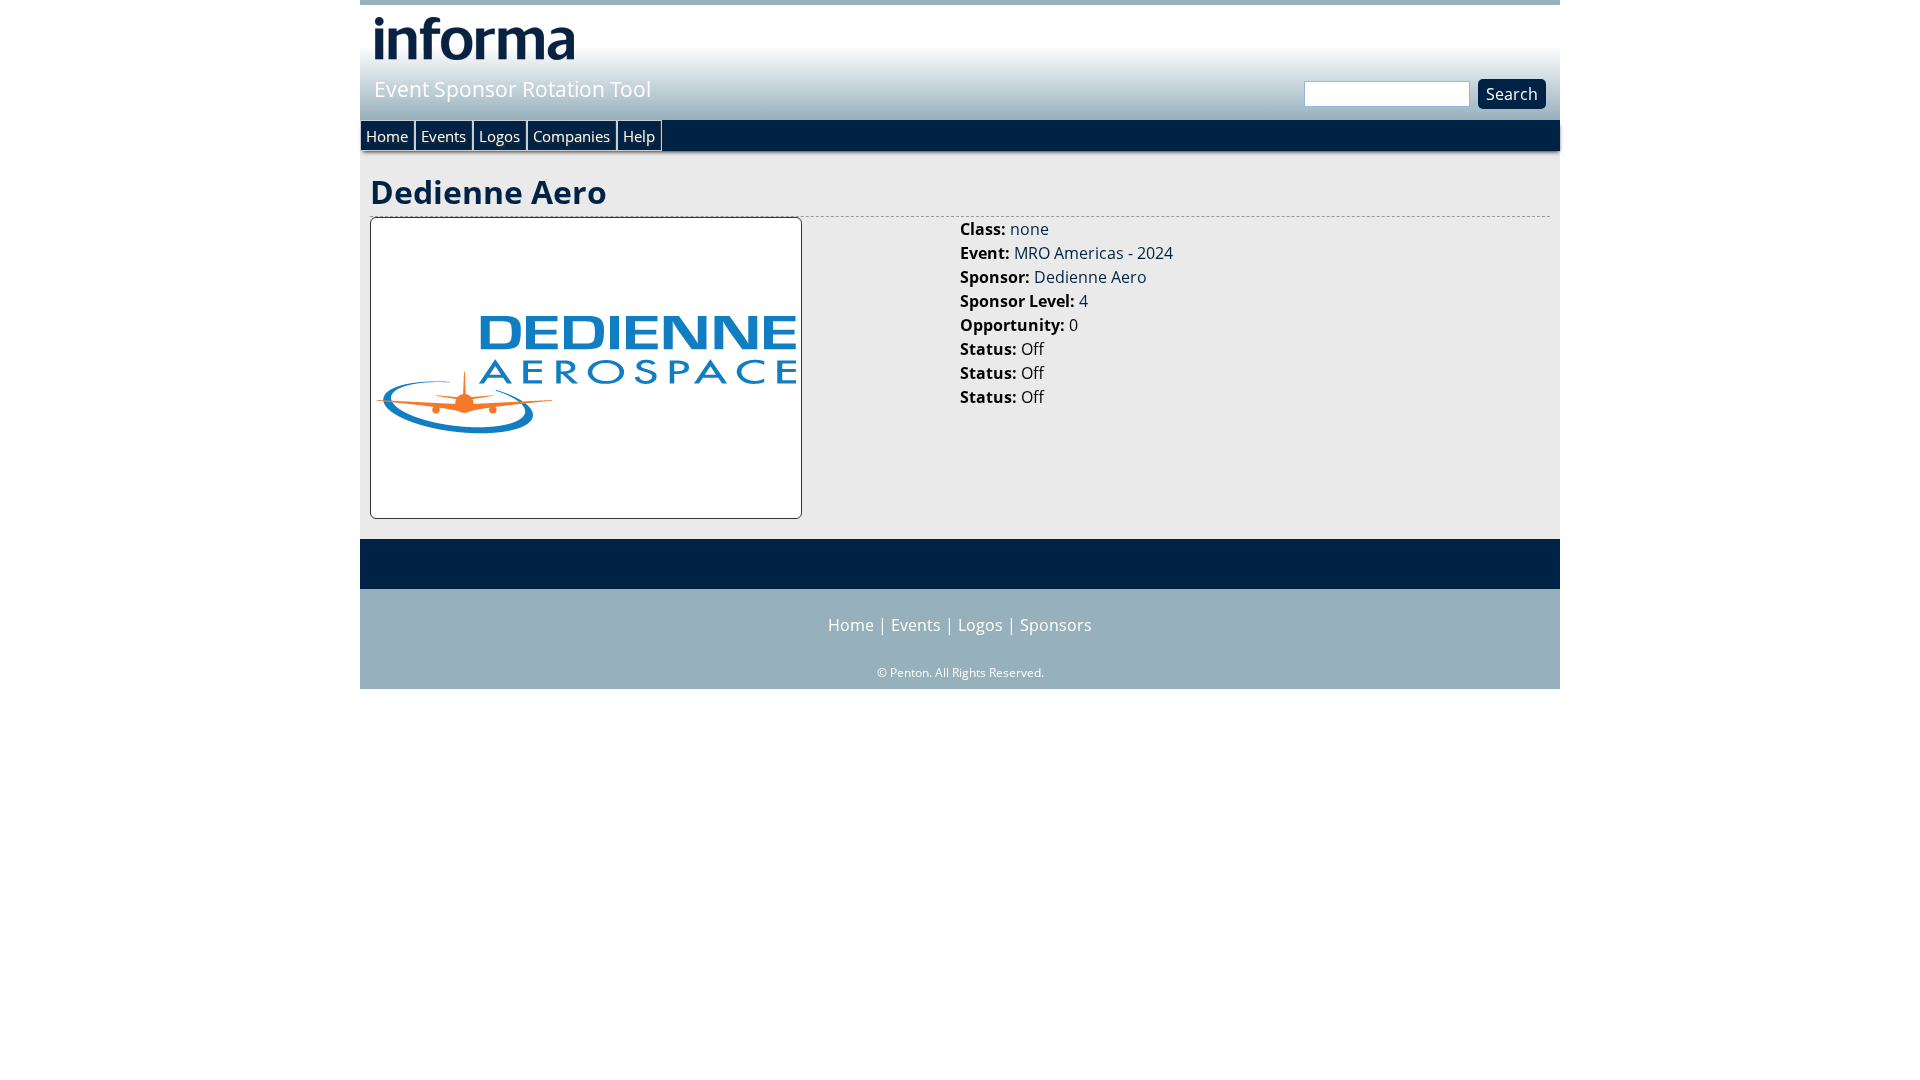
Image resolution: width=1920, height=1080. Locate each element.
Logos (499, 136)
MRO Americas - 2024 (1093, 253)
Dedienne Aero (1090, 277)
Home (387, 136)
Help (639, 136)
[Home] (474, 38)
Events (443, 136)
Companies (571, 136)
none (1029, 229)
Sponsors (1056, 625)
